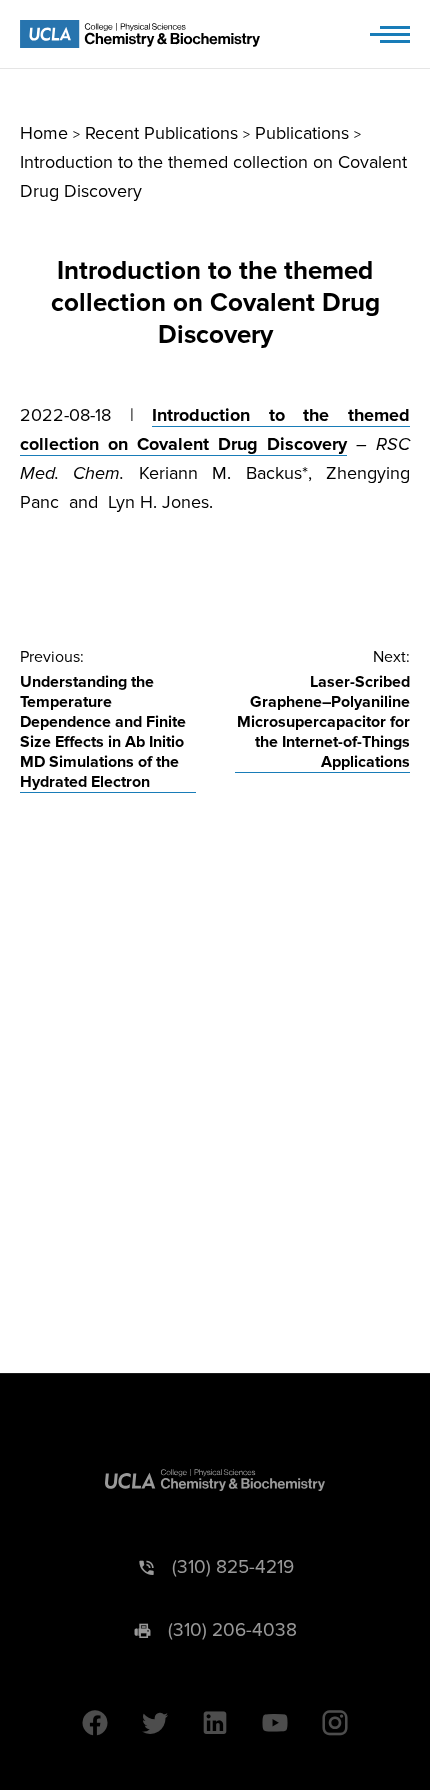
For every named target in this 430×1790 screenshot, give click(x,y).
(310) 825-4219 (233, 1567)
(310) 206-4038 (232, 1630)
